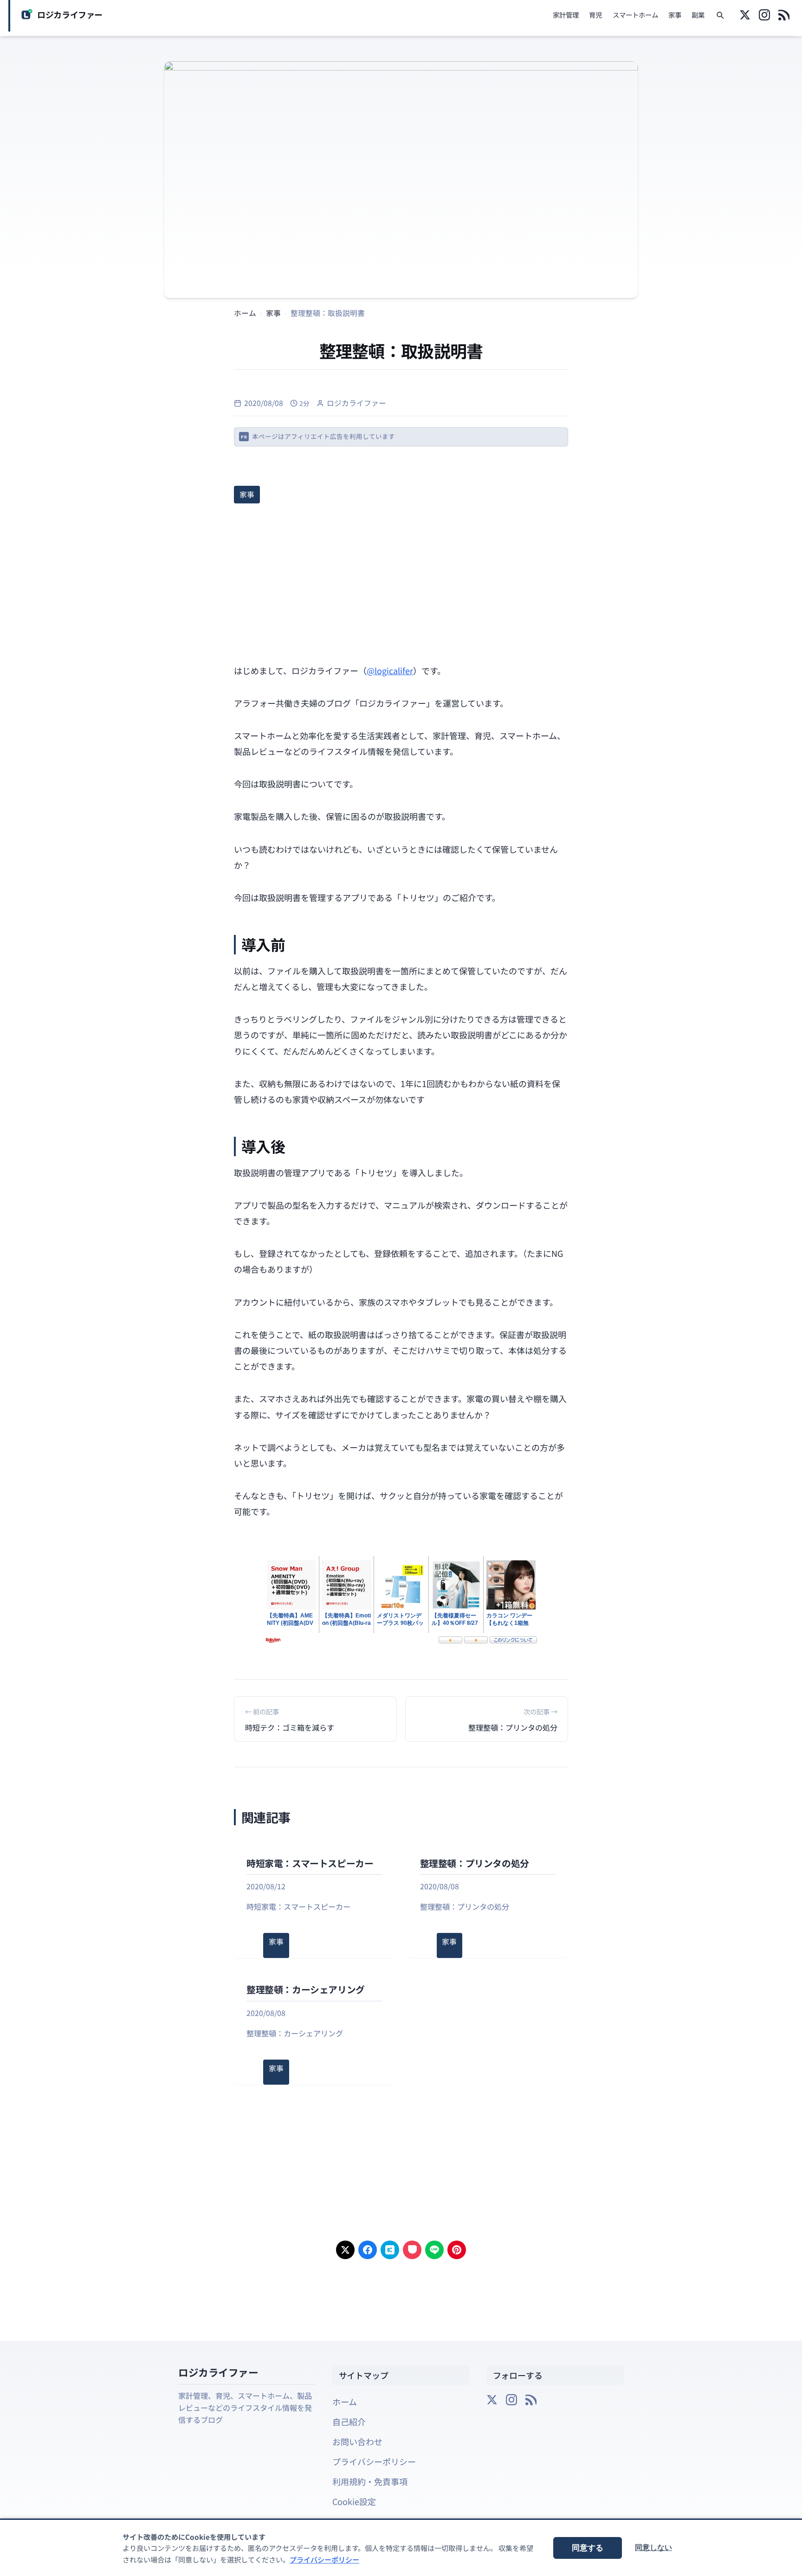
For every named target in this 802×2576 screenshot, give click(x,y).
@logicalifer (390, 670)
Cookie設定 (354, 2501)
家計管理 (566, 15)
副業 (698, 15)
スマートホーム (635, 15)
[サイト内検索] (720, 16)
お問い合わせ (357, 2441)
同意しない (653, 2547)
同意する (588, 2548)
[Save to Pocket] (412, 2250)
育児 (595, 15)
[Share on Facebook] (368, 2250)
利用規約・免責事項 (370, 2481)
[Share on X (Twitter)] (345, 2250)
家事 (675, 15)
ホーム (345, 2402)
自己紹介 (349, 2421)
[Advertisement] (401, 581)
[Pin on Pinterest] (457, 2250)
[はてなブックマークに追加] (390, 2250)
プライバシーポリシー (374, 2461)
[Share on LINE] (434, 2250)
